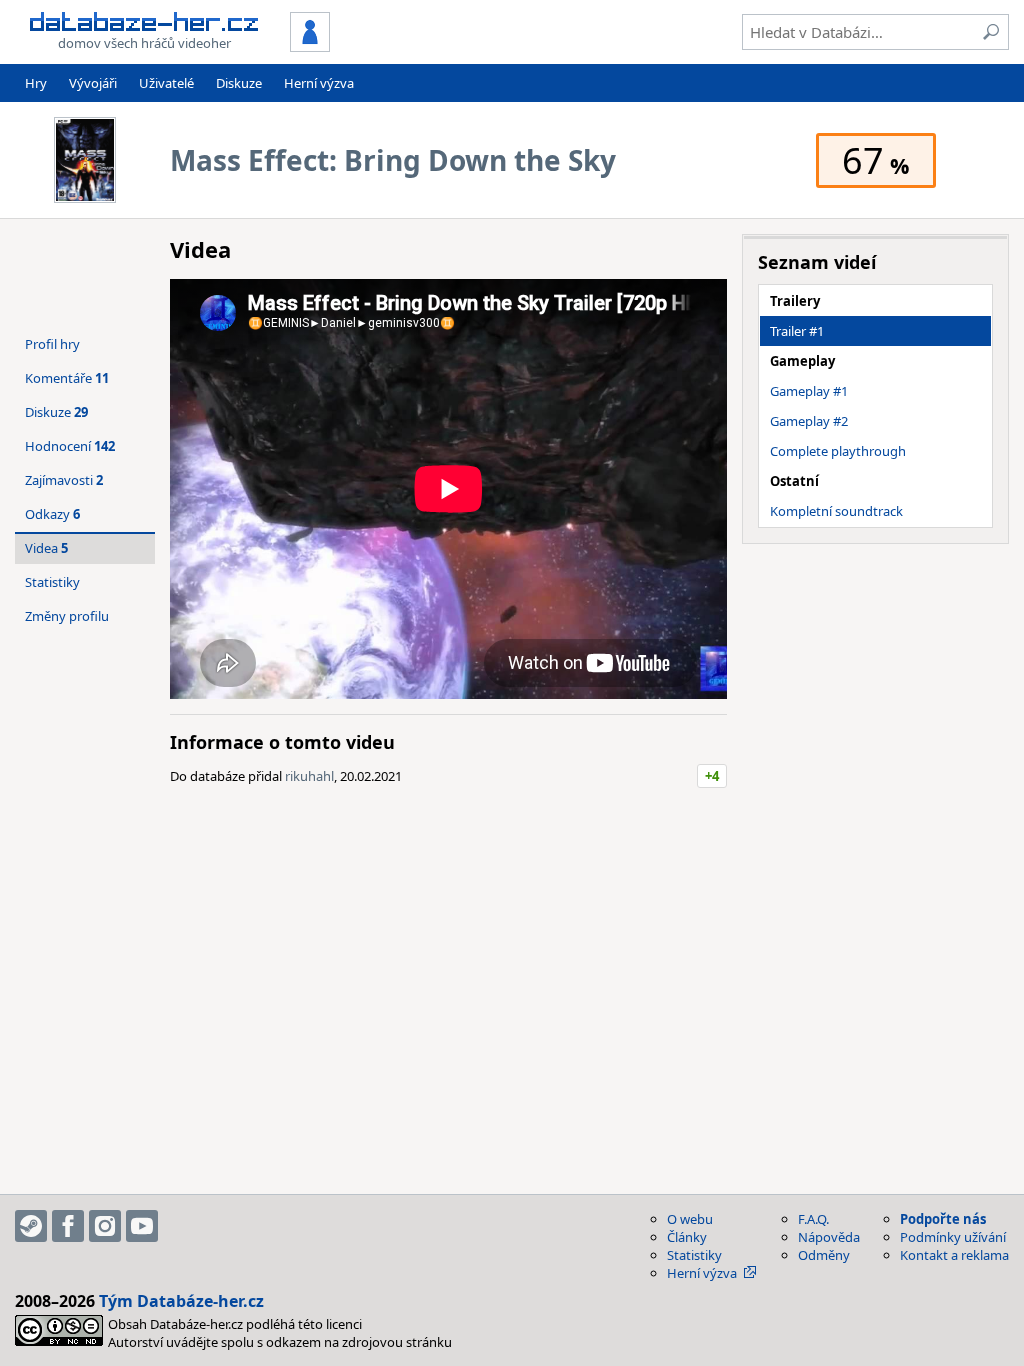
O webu (690, 1219)
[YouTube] (142, 1226)
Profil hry (52, 344)
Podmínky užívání (953, 1237)
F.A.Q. (813, 1219)
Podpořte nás (943, 1219)
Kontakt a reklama (954, 1255)
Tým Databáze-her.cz (181, 1301)
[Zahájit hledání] (991, 32)
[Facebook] (68, 1226)
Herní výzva (319, 83)
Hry (36, 83)
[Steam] (31, 1226)
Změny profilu (67, 616)
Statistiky (52, 582)
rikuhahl (309, 776)
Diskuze (239, 83)
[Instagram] (105, 1226)
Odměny (824, 1255)
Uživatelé (166, 83)
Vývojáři (93, 83)
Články (687, 1237)
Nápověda (829, 1237)
